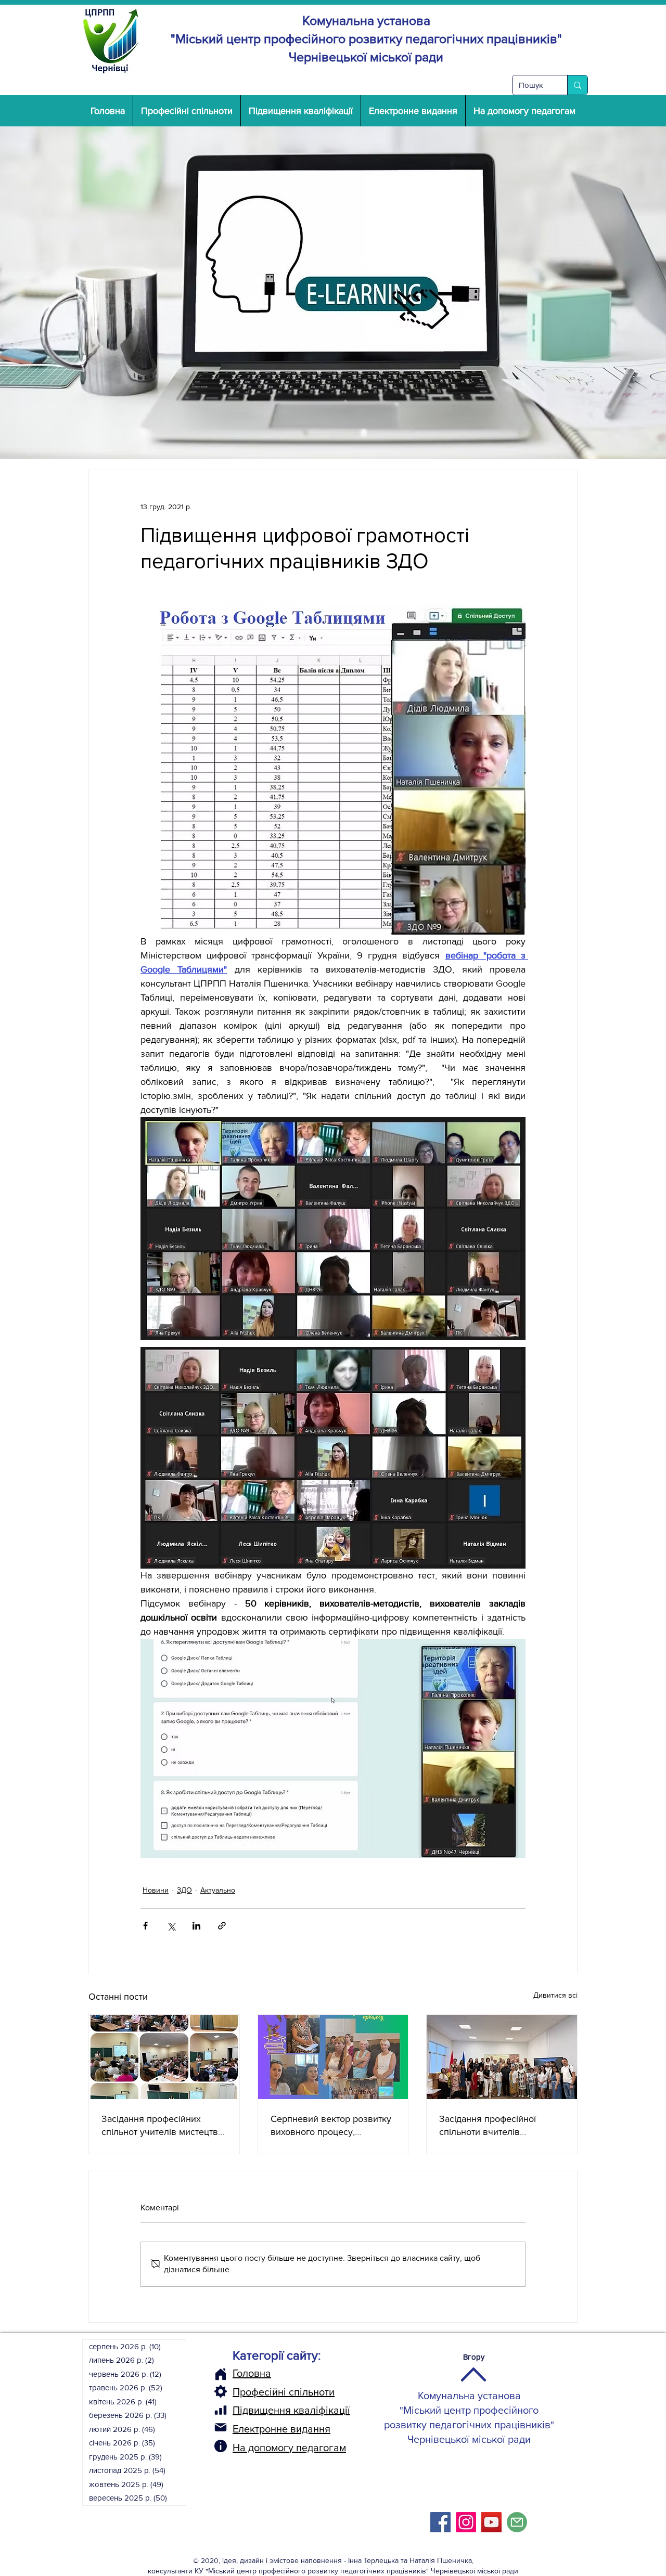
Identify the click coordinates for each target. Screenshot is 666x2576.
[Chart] (221, 2410)
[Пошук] (577, 85)
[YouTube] (491, 2522)
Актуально (218, 1890)
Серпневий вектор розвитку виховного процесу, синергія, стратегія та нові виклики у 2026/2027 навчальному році (331, 2126)
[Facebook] (440, 2522)
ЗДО (184, 1890)
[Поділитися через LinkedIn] (196, 1926)
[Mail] (221, 2427)
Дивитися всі (555, 1995)
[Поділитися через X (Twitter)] (171, 1926)
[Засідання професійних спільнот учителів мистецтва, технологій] (164, 2057)
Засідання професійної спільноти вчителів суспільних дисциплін (488, 2126)
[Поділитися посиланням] (222, 1926)
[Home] (221, 2374)
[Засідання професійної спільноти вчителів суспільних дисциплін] (502, 2057)
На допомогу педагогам (289, 2448)
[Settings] (221, 2391)
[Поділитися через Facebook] (145, 1926)
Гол (240, 2373)
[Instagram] (466, 2522)
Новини (156, 1890)
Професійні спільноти (284, 2392)
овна (260, 2373)
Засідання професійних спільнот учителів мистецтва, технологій (163, 2126)
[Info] (221, 2446)
